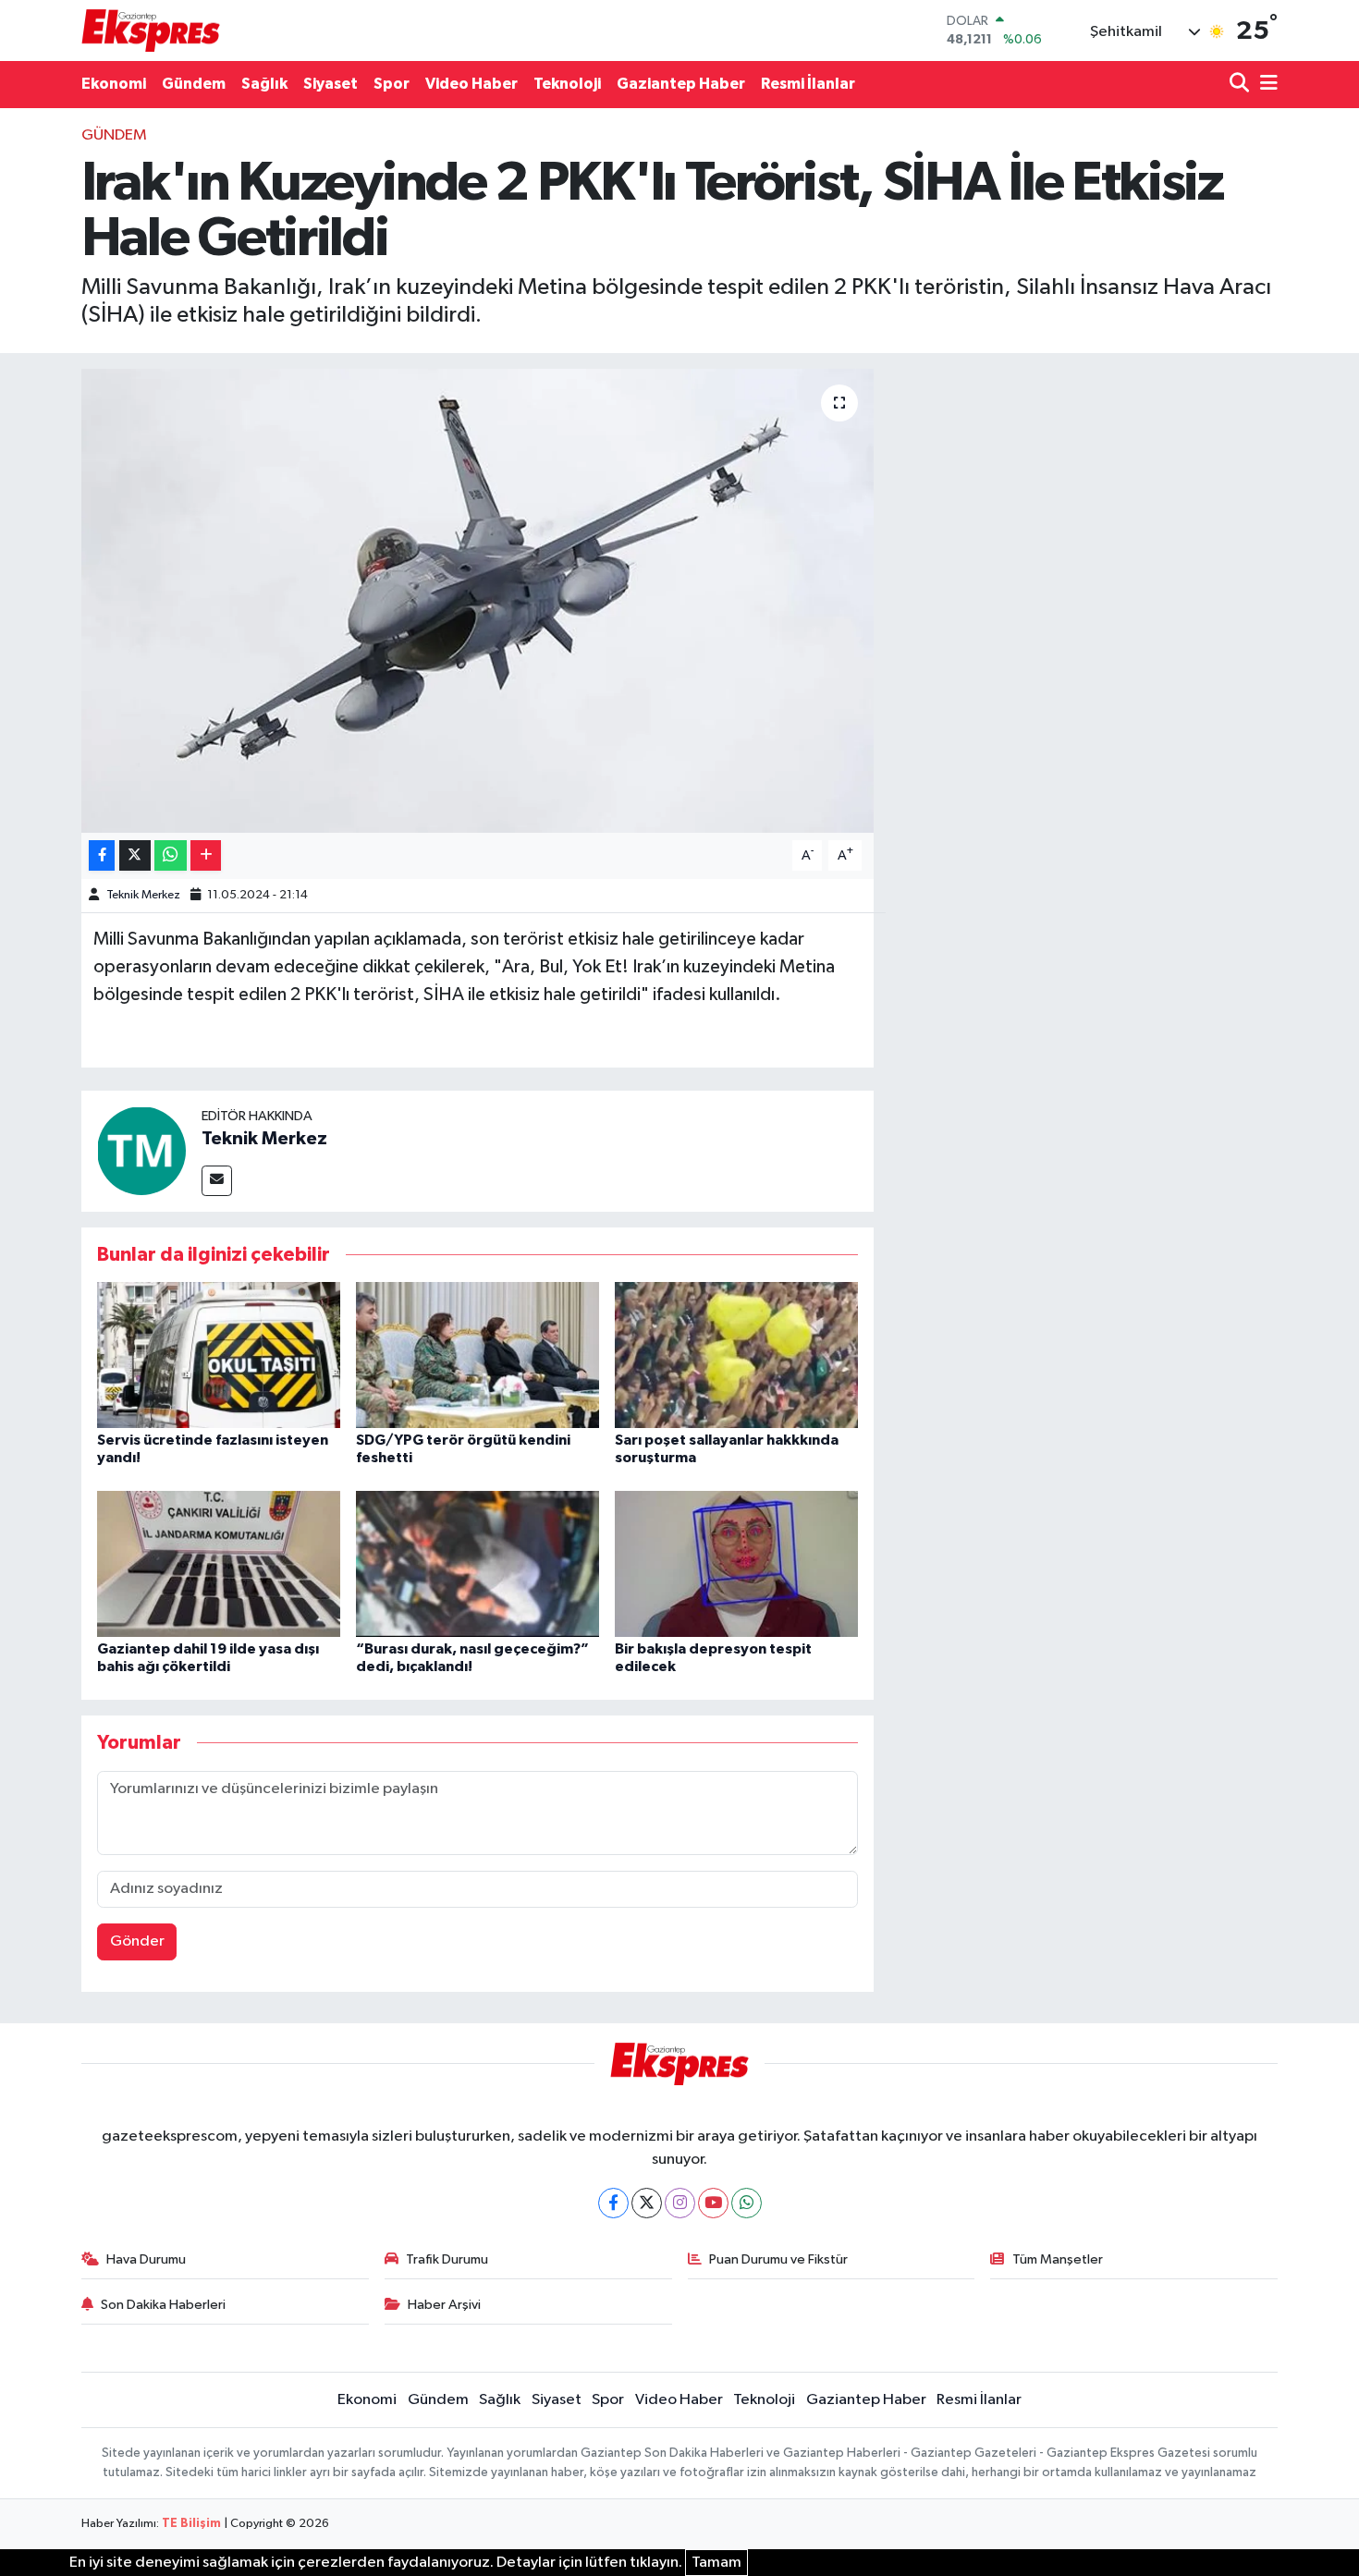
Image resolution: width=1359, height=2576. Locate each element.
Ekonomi (114, 84)
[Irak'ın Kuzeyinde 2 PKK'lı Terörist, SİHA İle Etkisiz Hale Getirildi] (477, 601)
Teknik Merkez (143, 895)
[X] (647, 2203)
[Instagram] (680, 2203)
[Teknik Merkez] (141, 1150)
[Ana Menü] (1266, 85)
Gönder (137, 1941)
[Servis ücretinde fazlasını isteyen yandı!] (219, 1355)
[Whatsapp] (747, 2203)
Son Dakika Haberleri (163, 2305)
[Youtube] (713, 2203)
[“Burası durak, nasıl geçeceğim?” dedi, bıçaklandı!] (477, 1563)
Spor (392, 84)
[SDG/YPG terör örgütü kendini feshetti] (477, 1355)
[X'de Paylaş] (135, 855)
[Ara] (1241, 85)
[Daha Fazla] (206, 855)
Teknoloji (567, 84)
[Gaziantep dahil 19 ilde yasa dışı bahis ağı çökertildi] (219, 1563)
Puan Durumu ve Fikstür (778, 2259)
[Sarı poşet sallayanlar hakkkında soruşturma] (736, 1355)
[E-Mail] (217, 1181)
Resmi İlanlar (808, 84)
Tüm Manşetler (1058, 2259)
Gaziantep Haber (681, 84)
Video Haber (471, 84)
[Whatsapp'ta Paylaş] (171, 855)
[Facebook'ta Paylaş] (102, 855)
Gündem (194, 84)
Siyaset (331, 84)
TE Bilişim (191, 2524)
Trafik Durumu (447, 2259)
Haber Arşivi (444, 2305)
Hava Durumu (146, 2259)
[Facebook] (613, 2203)
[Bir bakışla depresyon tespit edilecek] (736, 1563)
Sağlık (264, 84)
